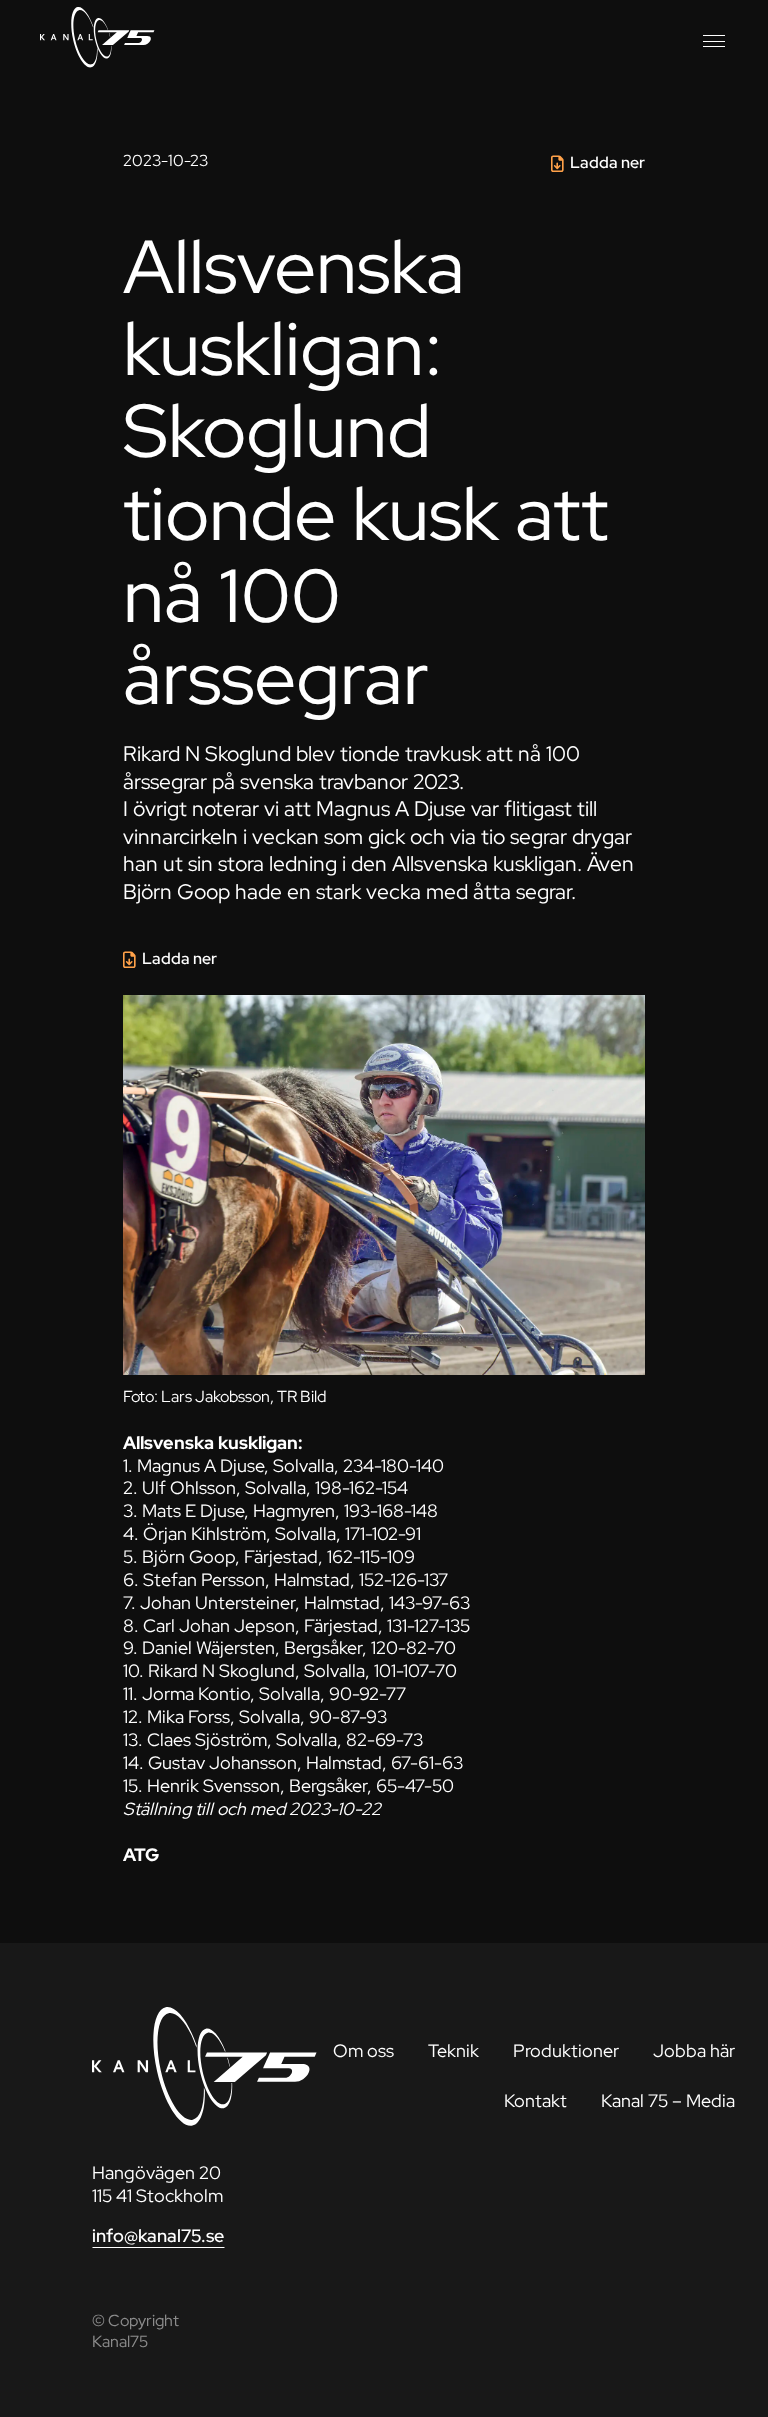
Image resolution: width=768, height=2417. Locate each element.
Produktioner (566, 2050)
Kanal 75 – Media (668, 2100)
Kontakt (535, 2100)
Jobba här (694, 2050)
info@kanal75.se (158, 2235)
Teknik (453, 2050)
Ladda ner (607, 162)
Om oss (363, 2050)
